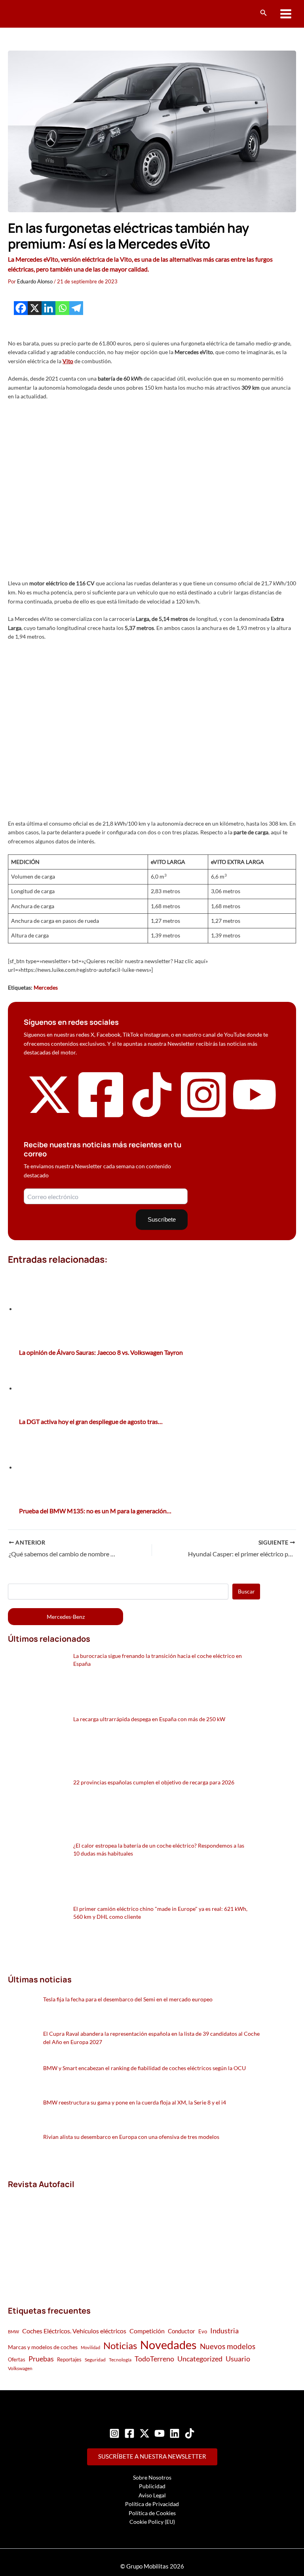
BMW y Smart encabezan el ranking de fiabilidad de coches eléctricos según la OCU (144, 2068)
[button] (264, 13)
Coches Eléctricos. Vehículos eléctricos (74, 2331)
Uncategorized (200, 2359)
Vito (68, 361)
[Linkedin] (48, 308)
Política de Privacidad (152, 2504)
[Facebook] (21, 308)
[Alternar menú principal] (286, 14)
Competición (147, 2331)
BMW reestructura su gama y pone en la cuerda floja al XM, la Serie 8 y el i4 (135, 2102)
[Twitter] (144, 2433)
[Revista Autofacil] (67, 2239)
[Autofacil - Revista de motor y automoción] (38, 14)
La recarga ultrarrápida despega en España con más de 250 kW (149, 1719)
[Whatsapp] (62, 308)
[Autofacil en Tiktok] (152, 1115)
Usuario (238, 2359)
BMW (13, 2332)
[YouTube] (160, 2433)
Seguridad (95, 2360)
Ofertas (17, 2359)
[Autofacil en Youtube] (255, 1112)
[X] (35, 308)
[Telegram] (76, 308)
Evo (203, 2331)
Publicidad (152, 2486)
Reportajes (69, 2359)
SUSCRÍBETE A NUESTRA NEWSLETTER (152, 2456)
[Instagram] (114, 2433)
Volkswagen (20, 2368)
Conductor (181, 2331)
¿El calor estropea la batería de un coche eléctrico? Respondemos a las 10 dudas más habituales (159, 1849)
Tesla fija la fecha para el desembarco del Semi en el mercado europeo (128, 1999)
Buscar (246, 1591)
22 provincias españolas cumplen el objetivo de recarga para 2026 (154, 1782)
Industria (224, 2331)
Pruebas (41, 2359)
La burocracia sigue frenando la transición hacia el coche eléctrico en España (158, 1660)
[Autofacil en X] (49, 1115)
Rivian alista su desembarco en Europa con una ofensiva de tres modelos (131, 2137)
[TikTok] (190, 2433)
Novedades (168, 2345)
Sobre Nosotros (152, 2477)
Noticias (120, 2345)
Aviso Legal (152, 2495)
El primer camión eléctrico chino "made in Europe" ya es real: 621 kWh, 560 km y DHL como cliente (160, 1913)
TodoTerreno (154, 2359)
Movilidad (90, 2347)
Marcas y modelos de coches (43, 2347)
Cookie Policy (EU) (152, 2522)
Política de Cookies (152, 2513)
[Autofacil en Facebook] (101, 1118)
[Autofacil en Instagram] (203, 1118)
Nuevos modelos (228, 2346)
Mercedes (46, 987)
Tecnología (120, 2360)
